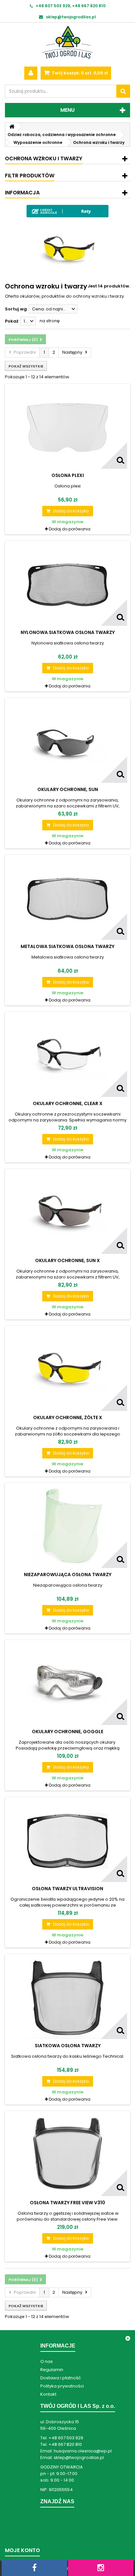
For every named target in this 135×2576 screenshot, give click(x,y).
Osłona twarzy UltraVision (67, 1889)
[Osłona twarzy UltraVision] (67, 1841)
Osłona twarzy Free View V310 (67, 2203)
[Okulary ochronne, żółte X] (67, 1370)
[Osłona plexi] (67, 428)
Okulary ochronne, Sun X (67, 1260)
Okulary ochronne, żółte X (68, 1417)
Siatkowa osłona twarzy (68, 2046)
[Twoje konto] (31, 73)
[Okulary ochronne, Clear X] (67, 1056)
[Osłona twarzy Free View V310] (67, 2155)
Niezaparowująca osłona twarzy (68, 1575)
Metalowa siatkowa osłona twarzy (67, 946)
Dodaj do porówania (70, 529)
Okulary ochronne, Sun (68, 789)
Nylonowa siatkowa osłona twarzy (68, 632)
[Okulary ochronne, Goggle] (67, 1684)
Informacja (22, 193)
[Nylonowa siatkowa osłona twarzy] (67, 585)
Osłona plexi (68, 475)
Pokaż (12, 321)
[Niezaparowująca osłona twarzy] (67, 1527)
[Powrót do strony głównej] (12, 127)
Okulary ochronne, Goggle (67, 1732)
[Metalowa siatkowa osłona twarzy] (67, 899)
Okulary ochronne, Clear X (68, 1103)
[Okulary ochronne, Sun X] (67, 1213)
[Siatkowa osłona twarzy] (67, 1998)
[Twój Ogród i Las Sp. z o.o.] (67, 42)
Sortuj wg (16, 309)
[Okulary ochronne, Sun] (67, 742)
